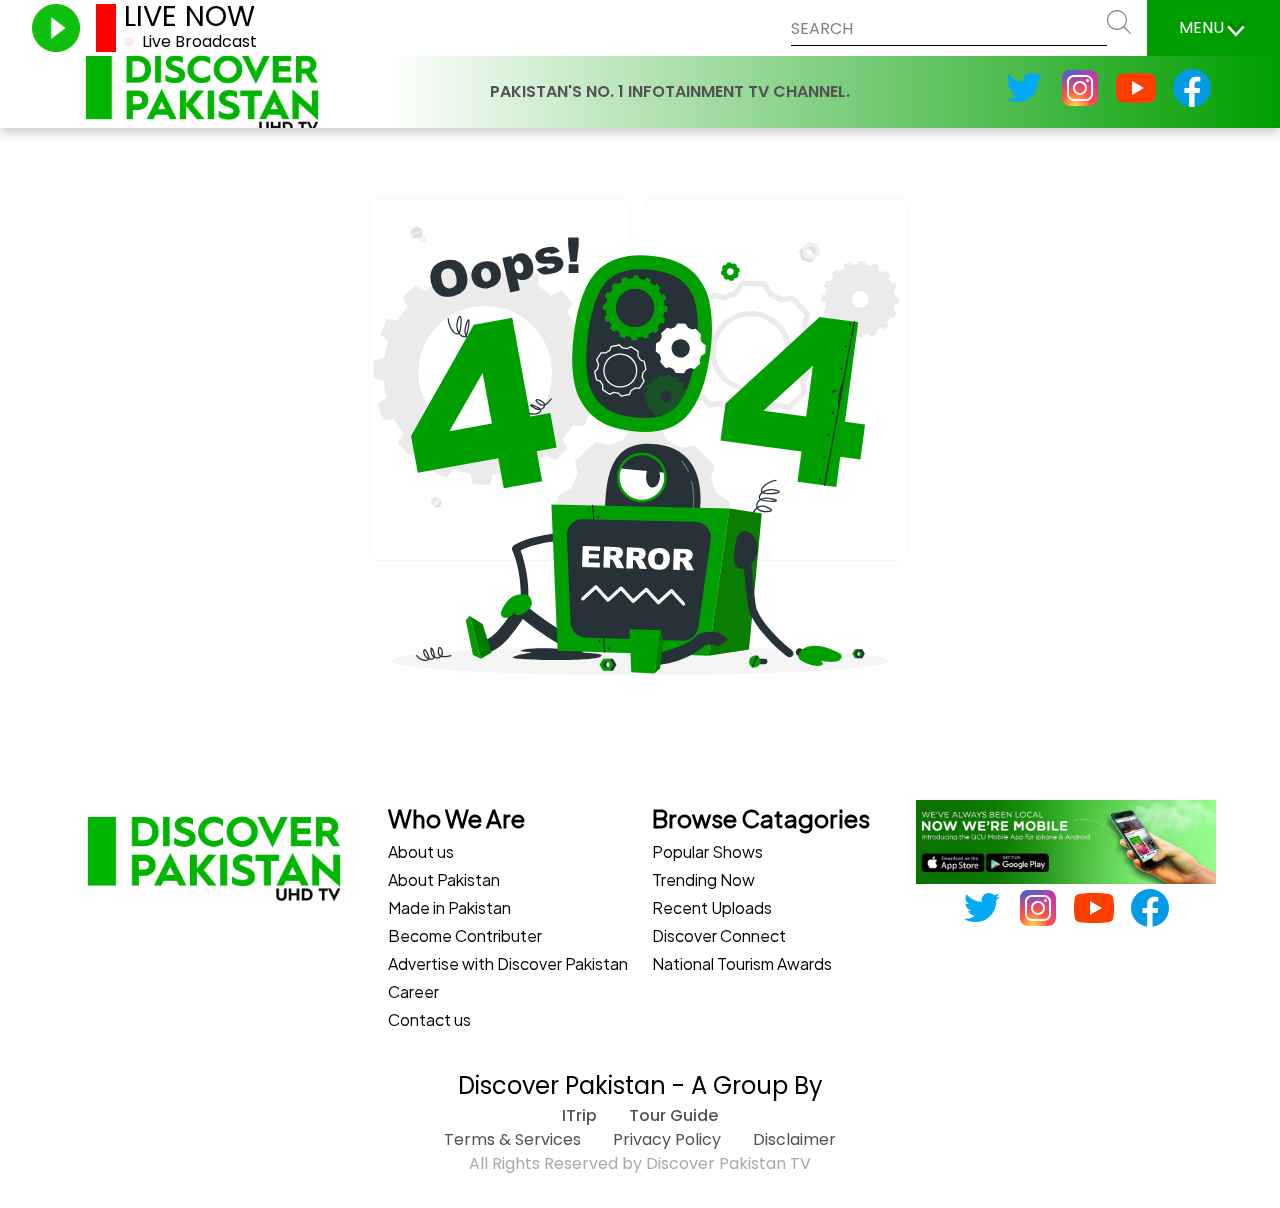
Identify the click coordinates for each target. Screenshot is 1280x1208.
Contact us (429, 1019)
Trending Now (703, 879)
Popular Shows (707, 851)
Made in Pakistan (449, 907)
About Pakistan (444, 879)
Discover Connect (719, 935)
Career (413, 991)
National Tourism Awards (742, 963)
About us (421, 851)
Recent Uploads (712, 907)
